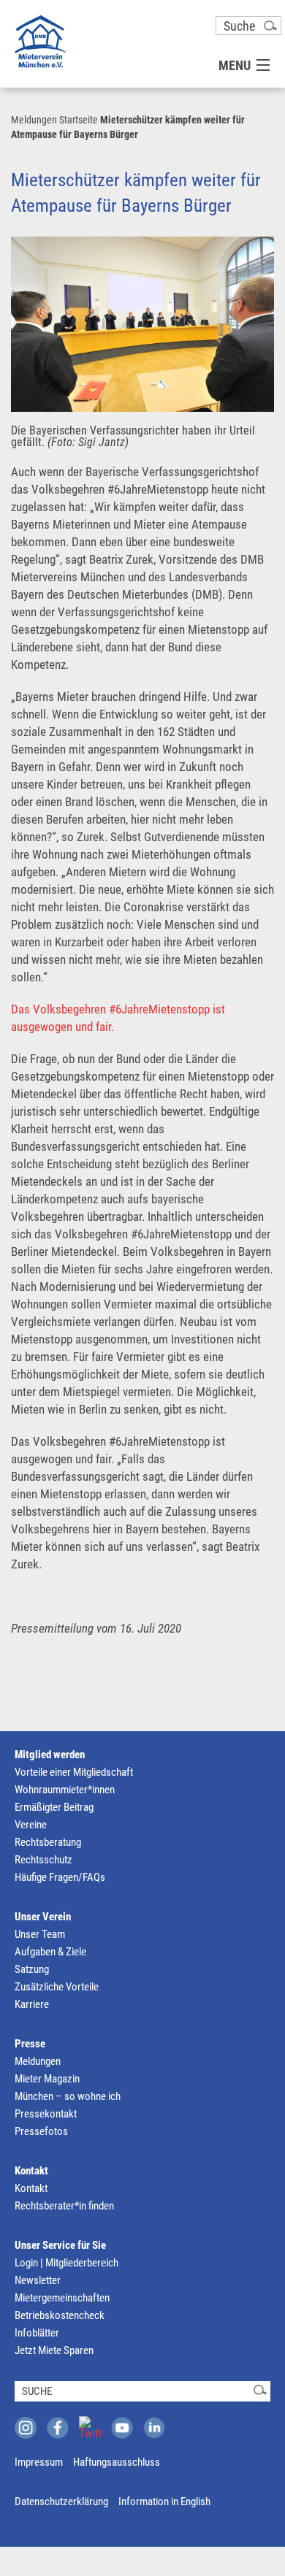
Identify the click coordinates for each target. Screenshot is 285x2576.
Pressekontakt (46, 2114)
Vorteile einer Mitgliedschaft (74, 1772)
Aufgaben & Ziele (50, 1952)
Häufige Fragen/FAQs (60, 1877)
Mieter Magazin (47, 2079)
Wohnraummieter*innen (65, 1790)
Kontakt (31, 2171)
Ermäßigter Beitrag (54, 1807)
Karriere (32, 2004)
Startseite (79, 120)
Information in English (164, 2502)
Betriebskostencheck (60, 2315)
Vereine (31, 1825)
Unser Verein (43, 1917)
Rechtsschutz (43, 1860)
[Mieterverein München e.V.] (40, 41)
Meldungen (34, 120)
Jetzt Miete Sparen (54, 2350)
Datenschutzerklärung (61, 2502)
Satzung (32, 1969)
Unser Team (40, 1934)
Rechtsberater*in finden (64, 2206)
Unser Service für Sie (60, 2245)
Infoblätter (37, 2333)
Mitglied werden (50, 1755)
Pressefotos (41, 2131)
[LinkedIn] (154, 2428)
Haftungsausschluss (117, 2462)
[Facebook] (58, 2428)
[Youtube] (122, 2428)
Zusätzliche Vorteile (57, 1987)
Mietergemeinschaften (62, 2298)
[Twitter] (90, 2427)
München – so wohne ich (68, 2096)
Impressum (39, 2462)
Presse (30, 2044)
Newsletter (38, 2280)
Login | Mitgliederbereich (66, 2263)
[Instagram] (26, 2428)
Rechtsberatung (48, 1842)
